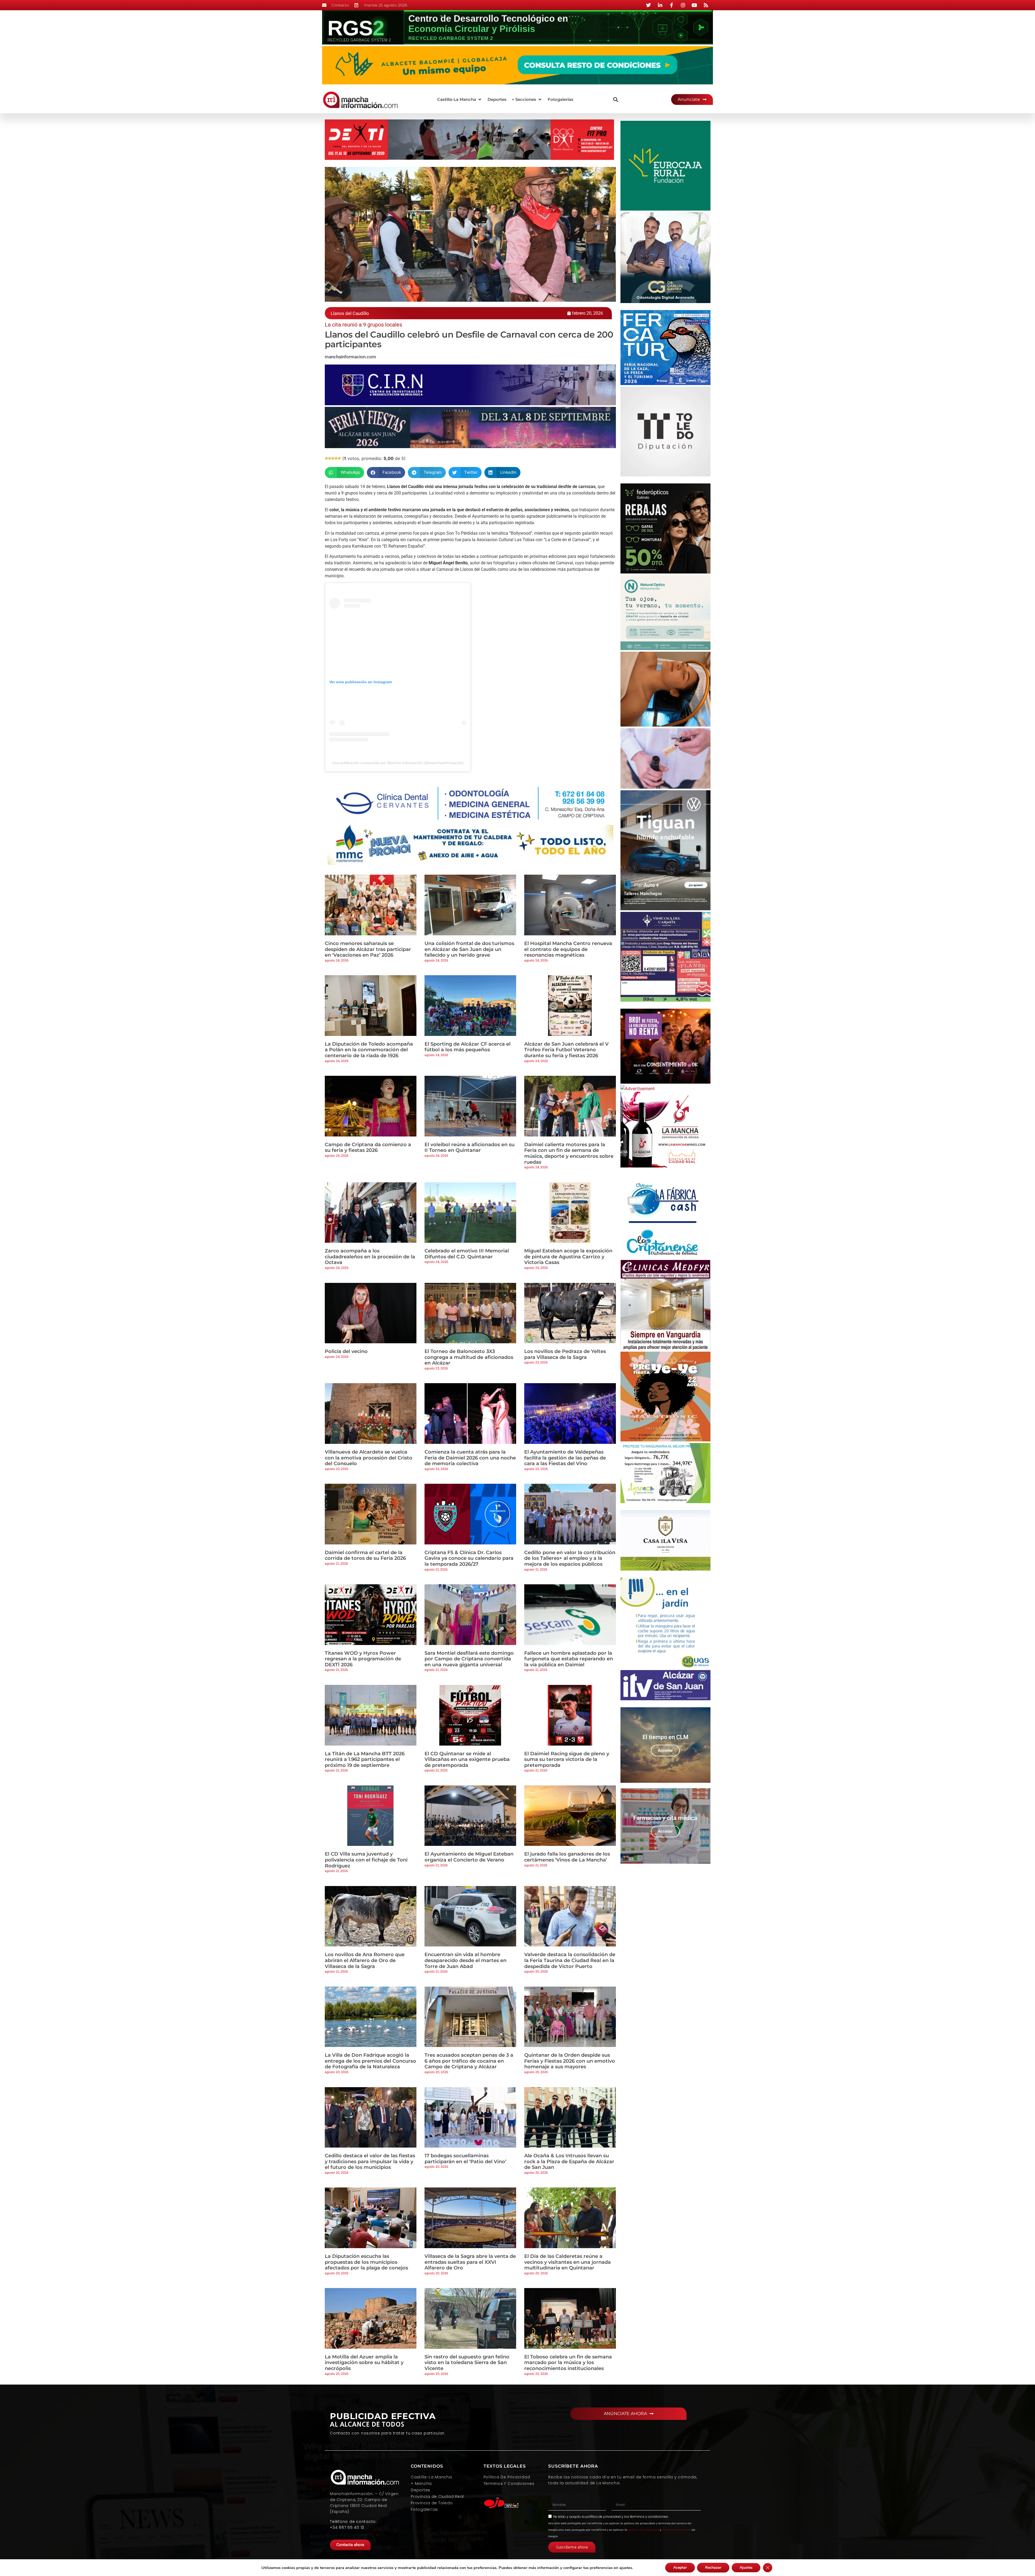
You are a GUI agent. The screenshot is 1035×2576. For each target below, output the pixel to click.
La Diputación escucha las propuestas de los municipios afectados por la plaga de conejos (366, 2262)
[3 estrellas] (333, 458)
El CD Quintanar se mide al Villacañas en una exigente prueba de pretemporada (467, 1759)
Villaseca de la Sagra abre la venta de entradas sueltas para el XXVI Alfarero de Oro (470, 2262)
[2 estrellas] (330, 458)
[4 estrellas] (336, 458)
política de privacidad (603, 2517)
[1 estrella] (326, 458)
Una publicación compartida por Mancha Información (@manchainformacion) (398, 763)
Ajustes (746, 2568)
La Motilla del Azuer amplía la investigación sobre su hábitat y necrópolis (364, 2363)
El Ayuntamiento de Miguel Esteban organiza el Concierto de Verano (469, 1857)
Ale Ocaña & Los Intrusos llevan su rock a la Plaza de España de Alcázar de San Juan (569, 2161)
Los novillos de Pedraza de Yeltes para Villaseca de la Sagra (565, 1354)
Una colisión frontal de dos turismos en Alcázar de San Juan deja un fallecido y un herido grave (469, 949)
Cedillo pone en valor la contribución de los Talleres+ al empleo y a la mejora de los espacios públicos (570, 1558)
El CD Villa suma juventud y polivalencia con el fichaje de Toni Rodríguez (366, 1860)
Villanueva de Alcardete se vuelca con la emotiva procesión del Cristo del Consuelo (369, 1458)
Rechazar (713, 2568)
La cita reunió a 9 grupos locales (363, 325)
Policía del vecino (346, 1351)
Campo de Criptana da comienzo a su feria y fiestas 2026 (368, 1148)
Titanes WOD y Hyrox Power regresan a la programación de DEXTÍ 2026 (363, 1659)
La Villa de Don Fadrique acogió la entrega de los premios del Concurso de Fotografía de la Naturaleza (370, 2061)
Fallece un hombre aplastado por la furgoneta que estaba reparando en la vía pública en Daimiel (569, 1659)
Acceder (665, 1750)
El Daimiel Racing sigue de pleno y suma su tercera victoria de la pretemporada (567, 1759)
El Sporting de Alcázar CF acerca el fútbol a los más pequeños (468, 1047)
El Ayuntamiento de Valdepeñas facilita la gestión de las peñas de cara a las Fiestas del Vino (565, 1458)
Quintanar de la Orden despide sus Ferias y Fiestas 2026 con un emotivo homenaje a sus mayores (570, 2061)
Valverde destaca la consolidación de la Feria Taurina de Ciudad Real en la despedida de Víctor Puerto (570, 1960)
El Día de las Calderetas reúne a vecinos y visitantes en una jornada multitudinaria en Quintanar (567, 2262)
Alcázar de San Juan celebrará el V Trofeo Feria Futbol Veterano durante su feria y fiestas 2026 (566, 1050)
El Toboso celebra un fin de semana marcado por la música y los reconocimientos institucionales (568, 2363)
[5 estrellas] (339, 458)
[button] (460, 100)
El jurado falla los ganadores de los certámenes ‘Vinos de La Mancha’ (567, 1857)
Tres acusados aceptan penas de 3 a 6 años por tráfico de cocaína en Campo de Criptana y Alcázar (469, 2061)
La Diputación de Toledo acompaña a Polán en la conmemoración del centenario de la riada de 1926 (369, 1050)
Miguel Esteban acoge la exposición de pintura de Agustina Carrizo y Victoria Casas (568, 1257)
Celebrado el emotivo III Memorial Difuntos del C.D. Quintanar (467, 1254)
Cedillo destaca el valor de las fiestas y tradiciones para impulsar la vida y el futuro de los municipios (370, 2161)
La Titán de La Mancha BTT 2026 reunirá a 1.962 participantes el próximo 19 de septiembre (365, 1759)
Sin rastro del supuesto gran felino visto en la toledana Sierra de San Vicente (467, 2363)
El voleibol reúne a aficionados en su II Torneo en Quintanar (470, 1148)
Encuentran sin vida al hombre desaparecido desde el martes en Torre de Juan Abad (465, 1960)
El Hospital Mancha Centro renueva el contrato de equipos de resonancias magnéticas (568, 949)
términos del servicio (676, 2530)
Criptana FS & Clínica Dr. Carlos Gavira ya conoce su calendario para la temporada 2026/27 (469, 1558)
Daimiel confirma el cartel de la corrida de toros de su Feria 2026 (365, 1555)
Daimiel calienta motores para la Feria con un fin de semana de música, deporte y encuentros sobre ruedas (569, 1153)
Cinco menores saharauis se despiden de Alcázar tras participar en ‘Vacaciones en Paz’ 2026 (368, 949)
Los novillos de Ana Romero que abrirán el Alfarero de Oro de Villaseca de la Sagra (365, 1960)
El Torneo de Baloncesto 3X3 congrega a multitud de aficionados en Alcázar (469, 1357)
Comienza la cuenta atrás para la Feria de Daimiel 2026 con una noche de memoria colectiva (470, 1458)
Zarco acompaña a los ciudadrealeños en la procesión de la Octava (370, 1257)
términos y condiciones (649, 2517)
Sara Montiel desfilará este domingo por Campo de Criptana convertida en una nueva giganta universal (469, 1659)
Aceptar (680, 2568)
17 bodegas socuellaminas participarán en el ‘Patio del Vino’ (465, 2159)
